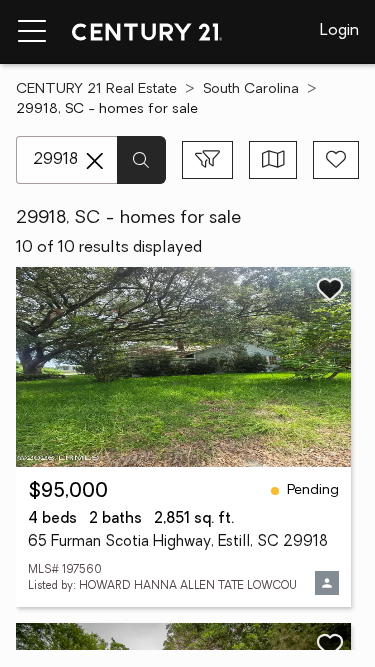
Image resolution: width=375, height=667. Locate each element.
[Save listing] (330, 289)
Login (339, 31)
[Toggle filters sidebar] (207, 160)
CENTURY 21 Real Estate (96, 89)
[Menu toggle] (32, 32)
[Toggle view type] (273, 160)
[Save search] (336, 160)
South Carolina (251, 89)
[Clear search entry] (95, 161)
